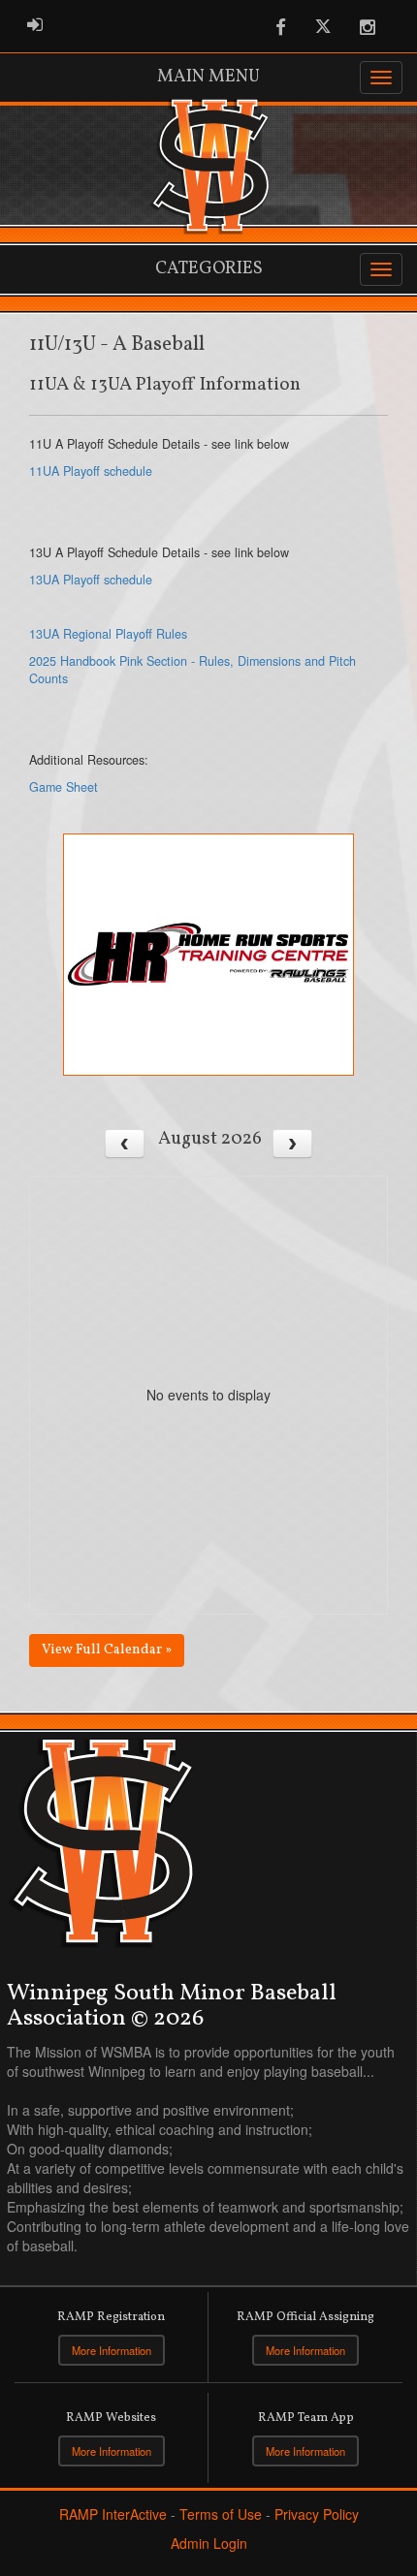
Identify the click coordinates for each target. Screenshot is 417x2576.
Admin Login (209, 2543)
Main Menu (208, 77)
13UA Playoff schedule (91, 580)
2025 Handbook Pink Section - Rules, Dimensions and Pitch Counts (192, 670)
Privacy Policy (317, 2514)
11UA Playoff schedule (91, 471)
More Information (112, 2350)
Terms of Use (221, 2514)
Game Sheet (64, 787)
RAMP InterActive (113, 2514)
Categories (209, 269)
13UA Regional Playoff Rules (108, 634)
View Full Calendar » (107, 1650)
